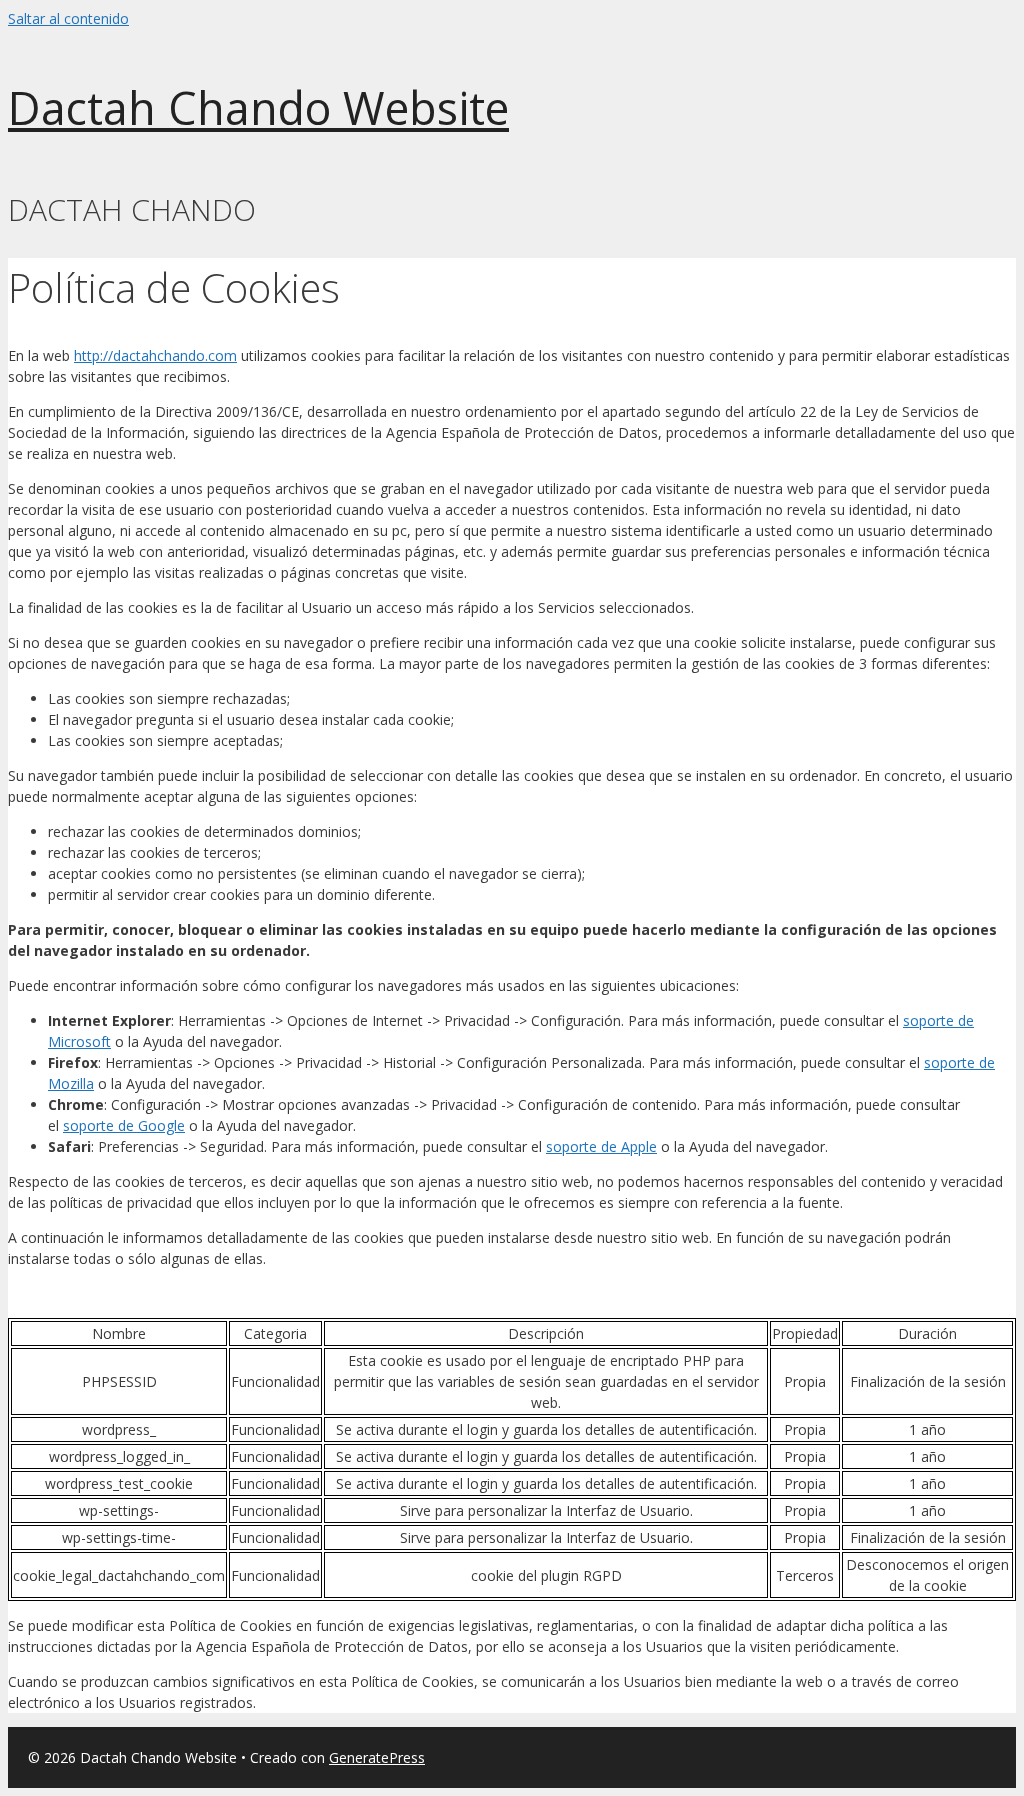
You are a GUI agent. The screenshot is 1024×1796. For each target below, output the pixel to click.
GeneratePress (377, 1757)
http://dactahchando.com (155, 355)
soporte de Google (124, 1125)
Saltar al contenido (68, 18)
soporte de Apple (601, 1146)
